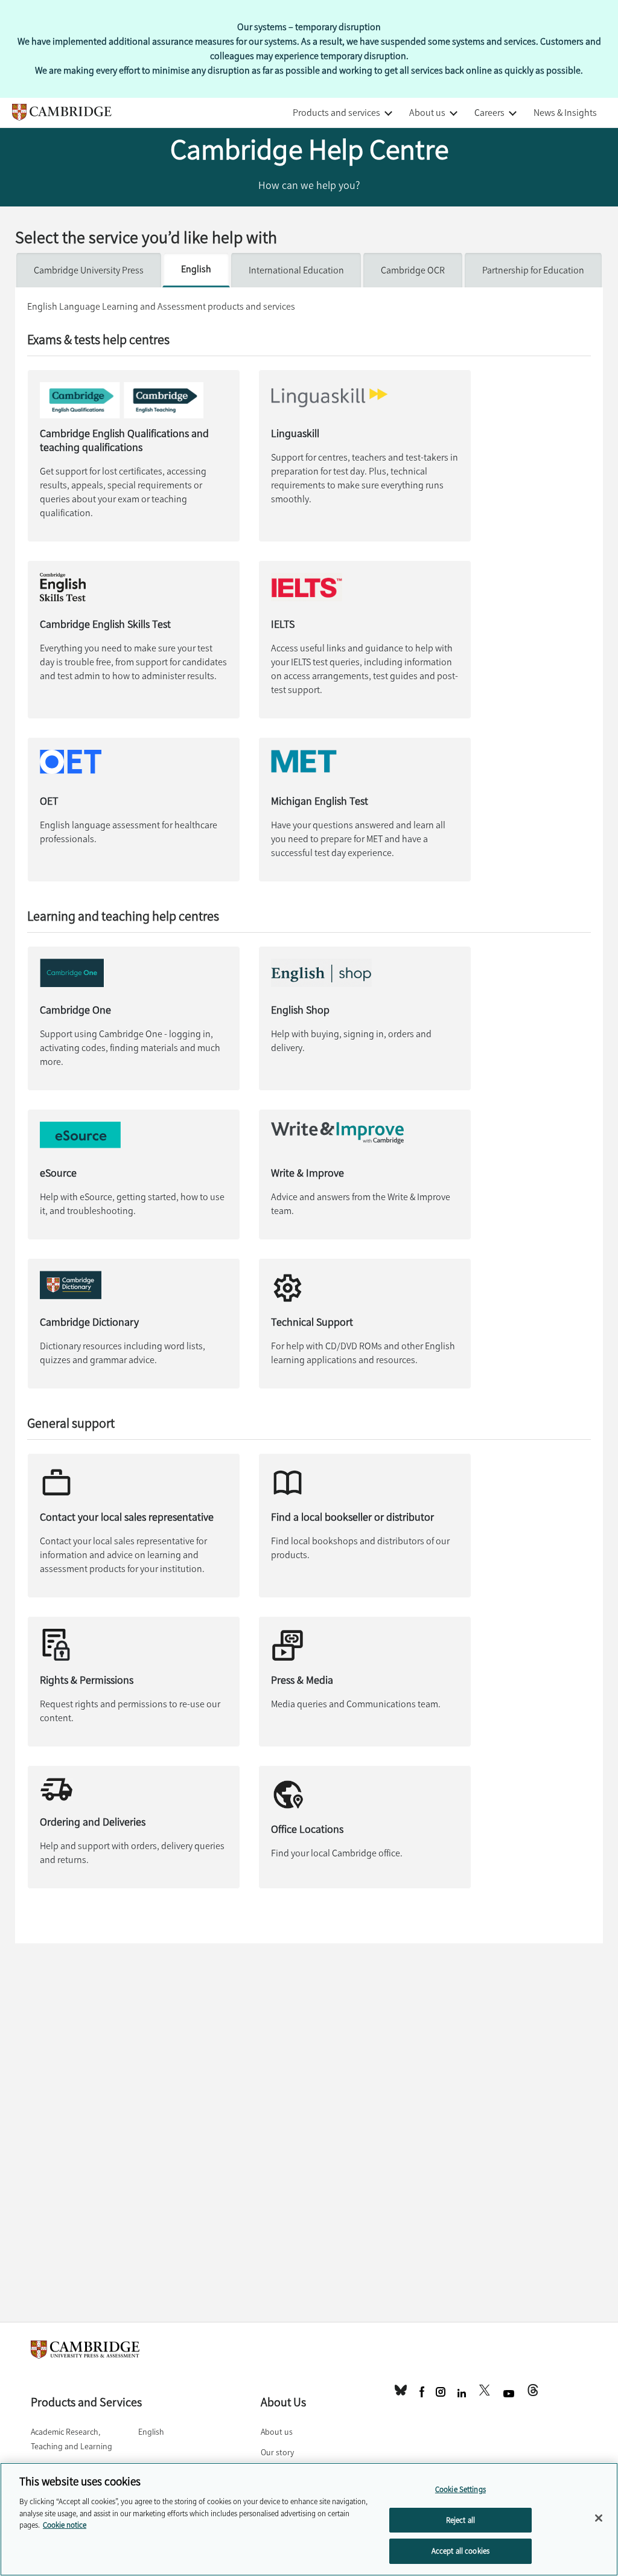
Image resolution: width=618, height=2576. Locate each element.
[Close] (599, 2518)
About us (427, 113)
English (196, 269)
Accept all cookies (460, 2551)
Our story (277, 2453)
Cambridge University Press (89, 270)
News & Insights (565, 113)
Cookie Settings (460, 2489)
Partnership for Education (533, 270)
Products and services (336, 113)
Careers (489, 113)
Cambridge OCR (413, 270)
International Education (296, 270)
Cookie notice (65, 2525)
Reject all (460, 2520)
